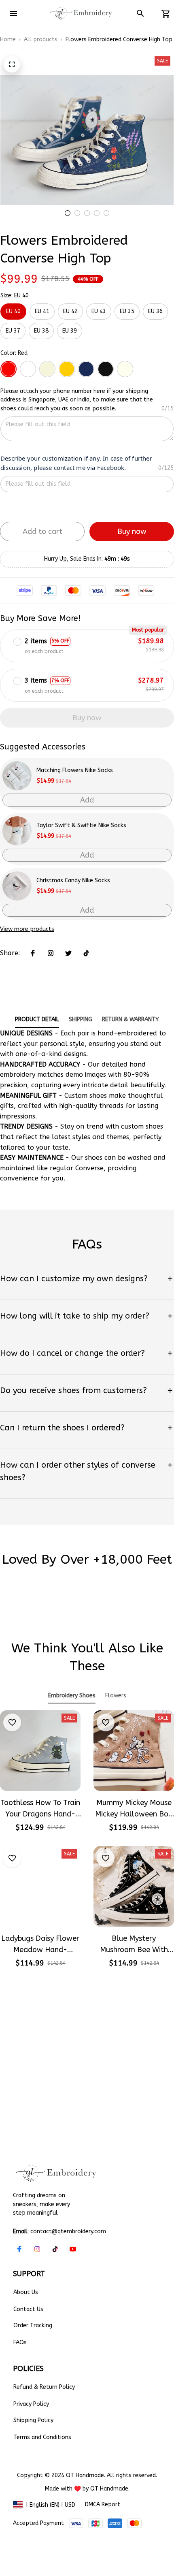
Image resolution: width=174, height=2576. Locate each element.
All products (41, 39)
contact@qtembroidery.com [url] (68, 2231)
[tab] (68, 213)
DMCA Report (103, 2505)
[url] (109, 2489)
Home (8, 39)
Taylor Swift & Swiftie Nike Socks (81, 825)
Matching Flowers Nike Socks (75, 770)
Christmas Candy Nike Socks (73, 880)
